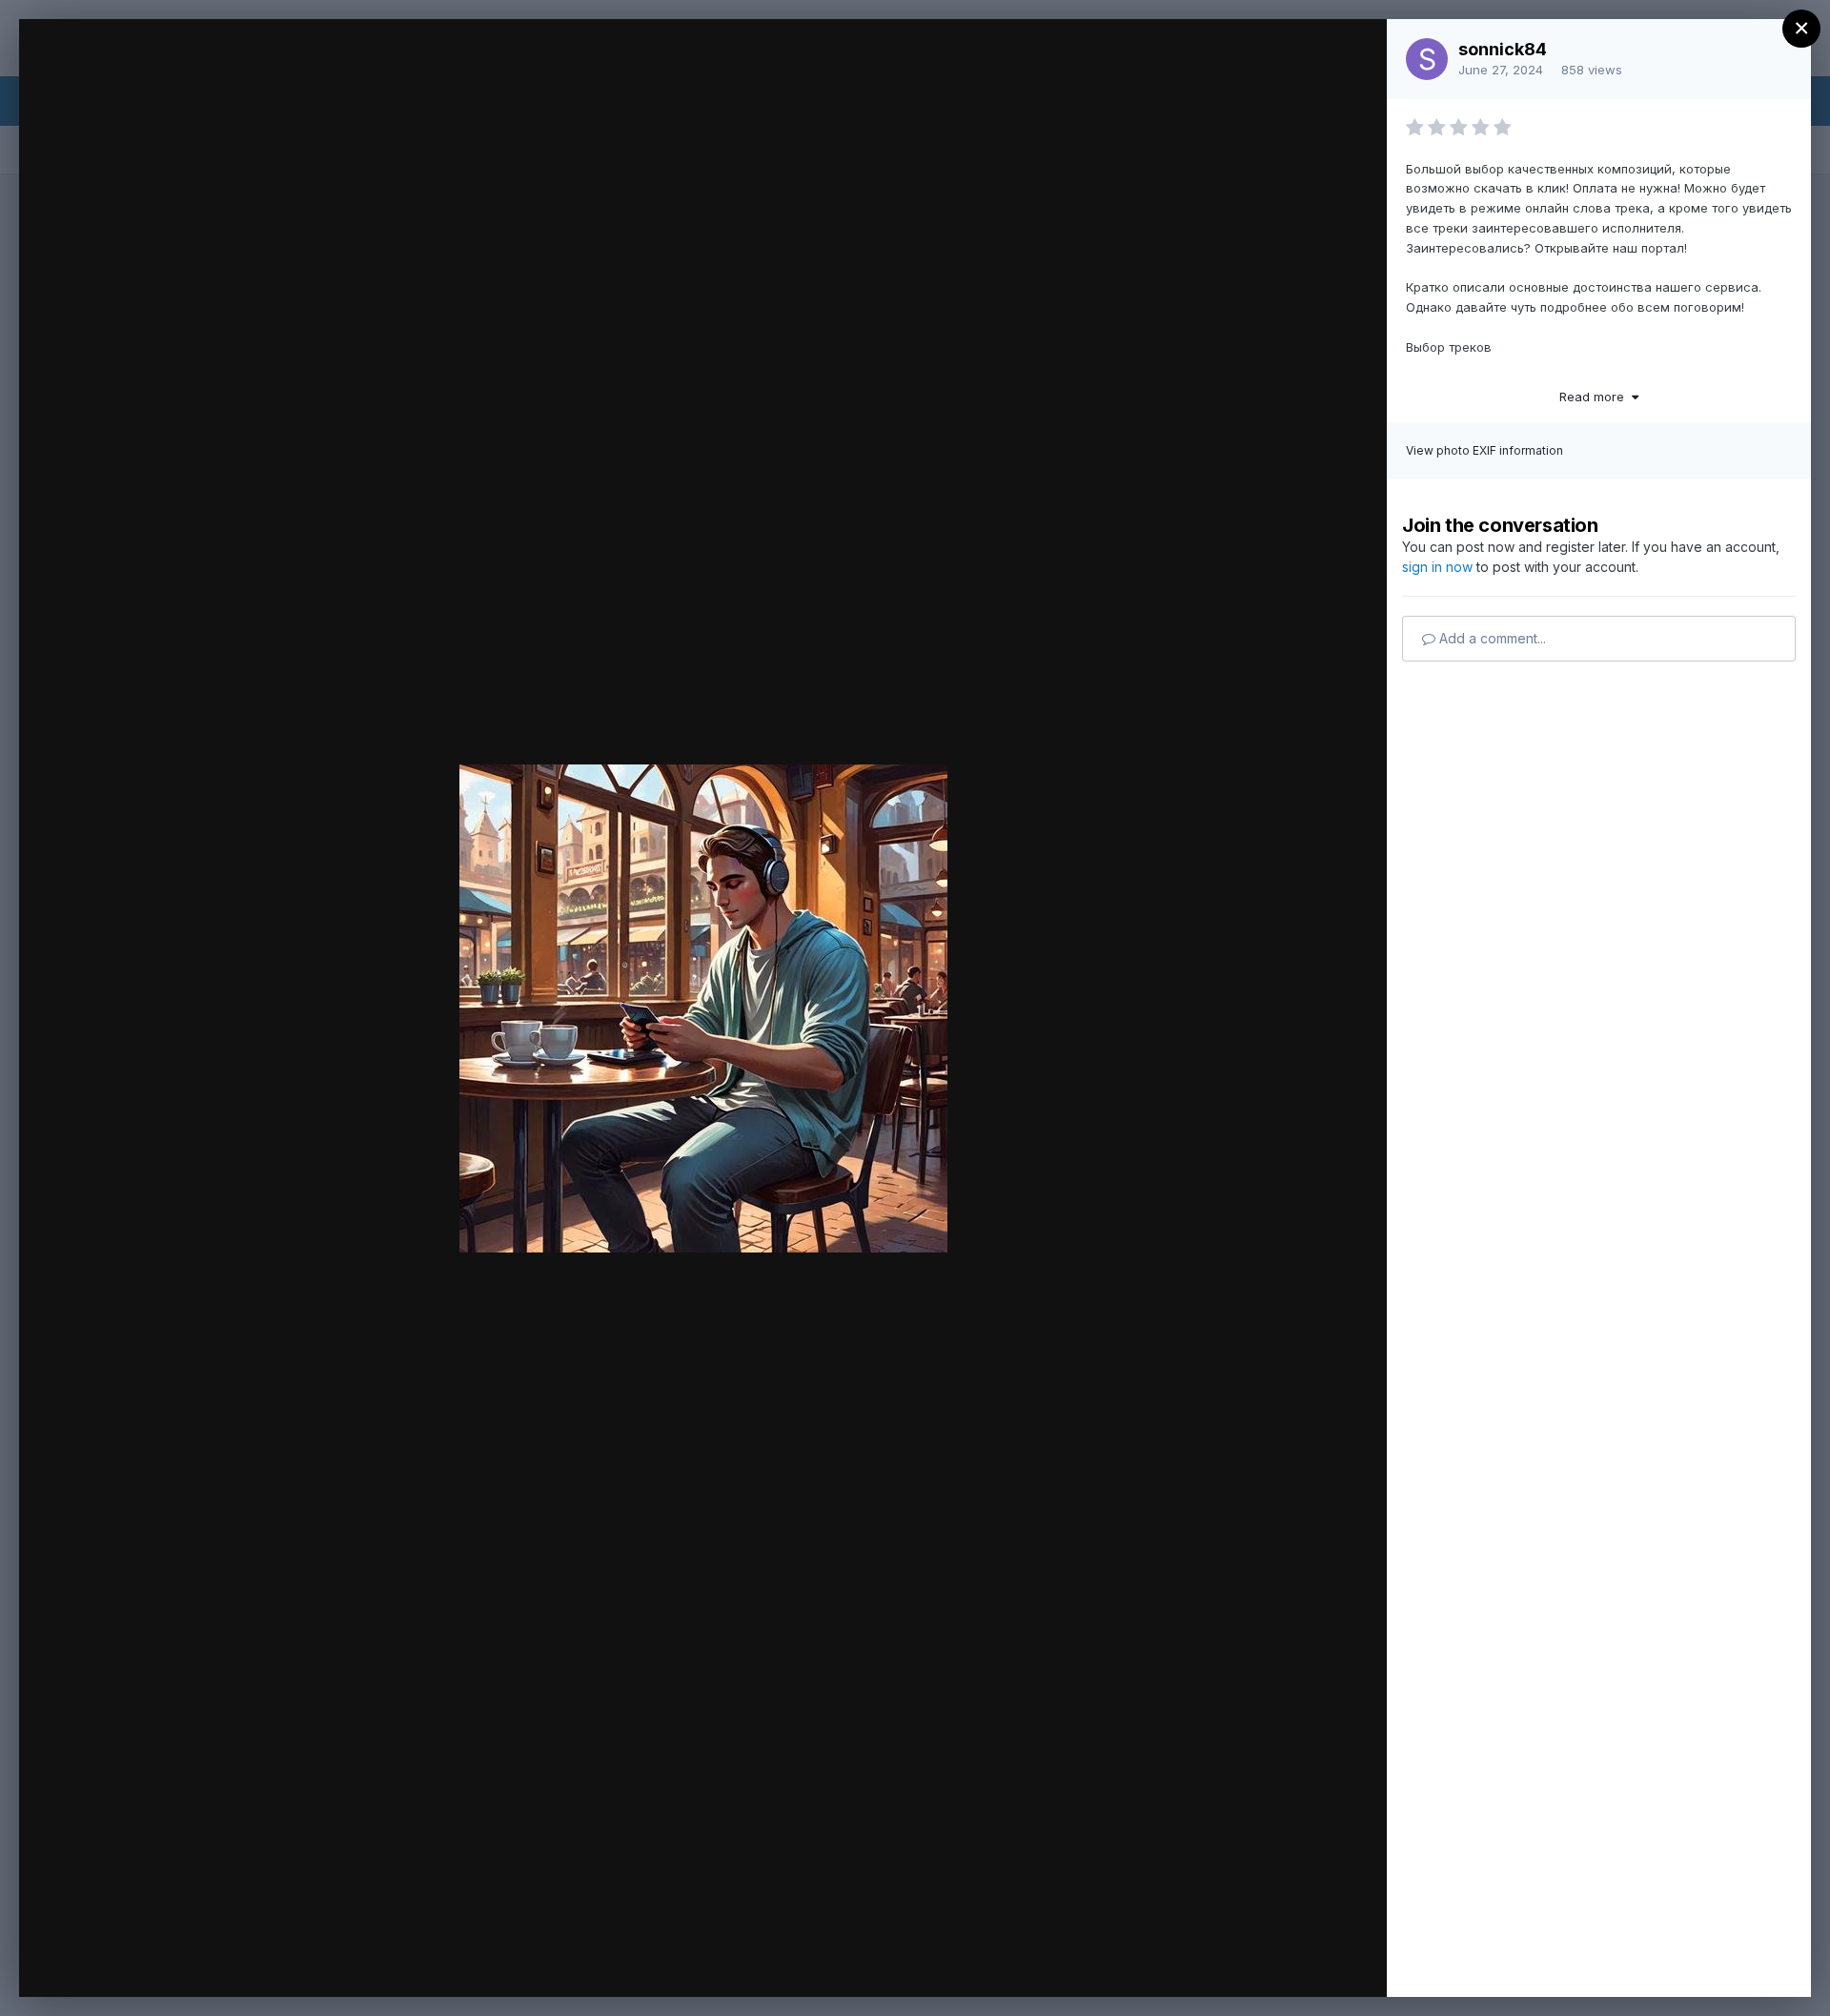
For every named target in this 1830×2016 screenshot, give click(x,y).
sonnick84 (1503, 49)
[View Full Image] (1354, 54)
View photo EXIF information (1484, 450)
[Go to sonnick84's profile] (1427, 59)
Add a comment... (1491, 638)
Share (1322, 1963)
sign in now (1437, 567)
